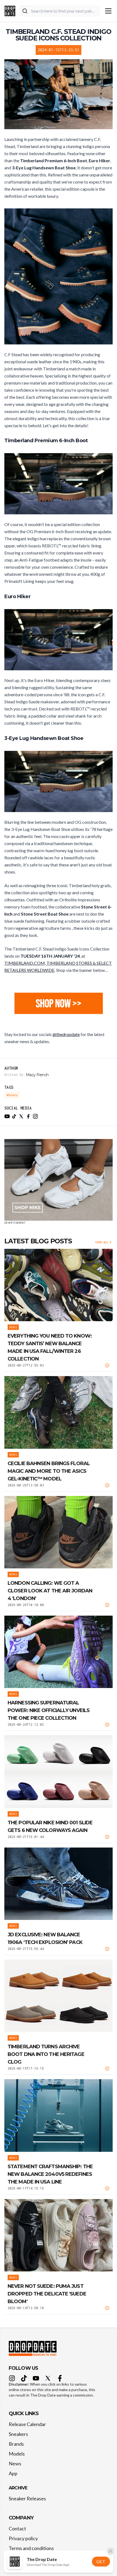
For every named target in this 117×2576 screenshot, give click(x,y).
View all (102, 1242)
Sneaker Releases (27, 2498)
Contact (17, 2528)
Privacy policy (23, 2538)
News (15, 2463)
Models (17, 2454)
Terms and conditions (31, 2548)
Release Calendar (27, 2424)
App (13, 2473)
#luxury (12, 1095)
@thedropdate (66, 1034)
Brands (16, 2444)
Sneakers (18, 2434)
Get (101, 2561)
